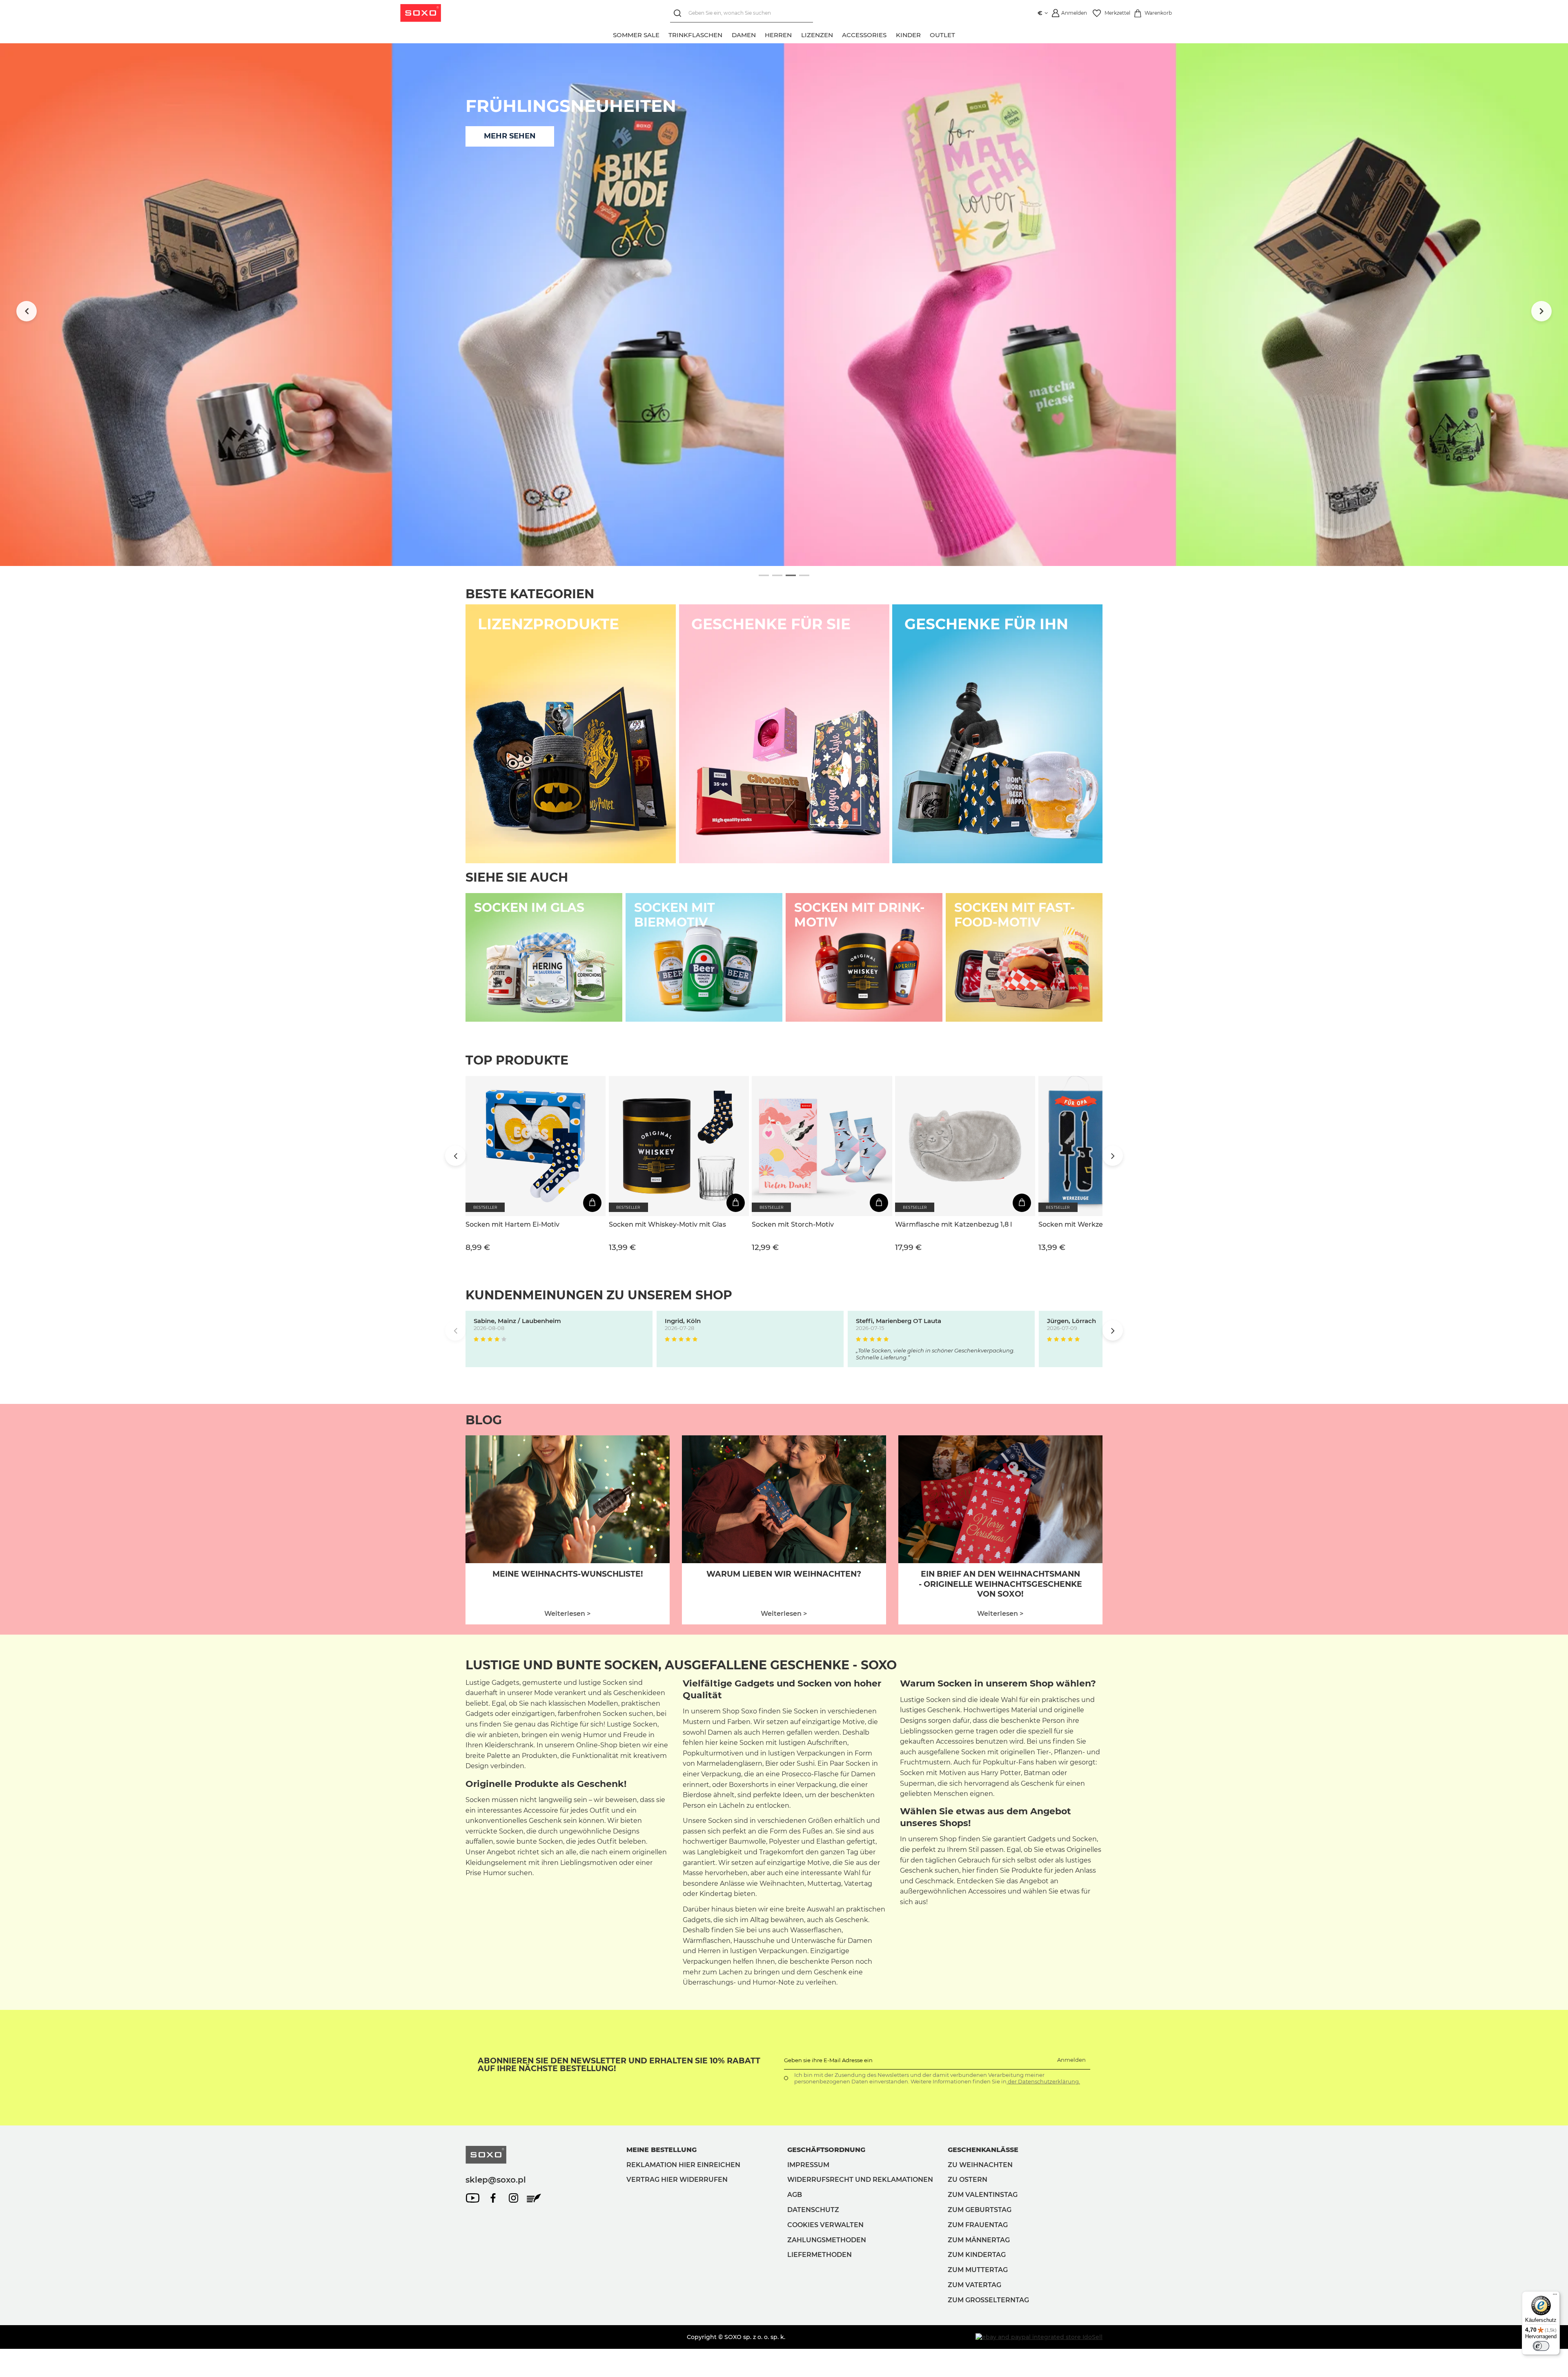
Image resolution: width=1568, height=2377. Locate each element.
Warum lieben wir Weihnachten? (784, 1574)
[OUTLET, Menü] (960, 34)
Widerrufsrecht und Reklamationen (860, 2180)
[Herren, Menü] (797, 34)
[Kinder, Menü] (925, 34)
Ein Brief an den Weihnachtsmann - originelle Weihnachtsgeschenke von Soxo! (1000, 1584)
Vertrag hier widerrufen (677, 2180)
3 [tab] (791, 576)
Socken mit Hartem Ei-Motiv (512, 1224)
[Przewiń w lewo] (27, 311)
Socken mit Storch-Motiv (793, 1224)
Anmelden (1071, 2060)
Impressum (808, 2165)
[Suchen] (679, 13)
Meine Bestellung (661, 2150)
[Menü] (1555, 2296)
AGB (795, 2195)
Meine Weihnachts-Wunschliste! (568, 1574)
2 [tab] (777, 576)
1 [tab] (764, 576)
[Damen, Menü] (760, 34)
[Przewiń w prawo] (1541, 311)
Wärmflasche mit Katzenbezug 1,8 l (953, 1224)
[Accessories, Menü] (891, 34)
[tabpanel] (784, 305)
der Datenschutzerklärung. (1043, 2081)
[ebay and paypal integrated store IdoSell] (1039, 2337)
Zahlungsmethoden (827, 2240)
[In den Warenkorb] (592, 1203)
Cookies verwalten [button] (825, 2225)
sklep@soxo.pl (496, 2180)
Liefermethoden (820, 2255)
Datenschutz (813, 2210)
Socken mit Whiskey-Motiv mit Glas (667, 1224)
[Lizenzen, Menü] (837, 34)
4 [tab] (804, 576)
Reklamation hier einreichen (683, 2165)
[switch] (1541, 2346)
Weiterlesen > (567, 1614)
